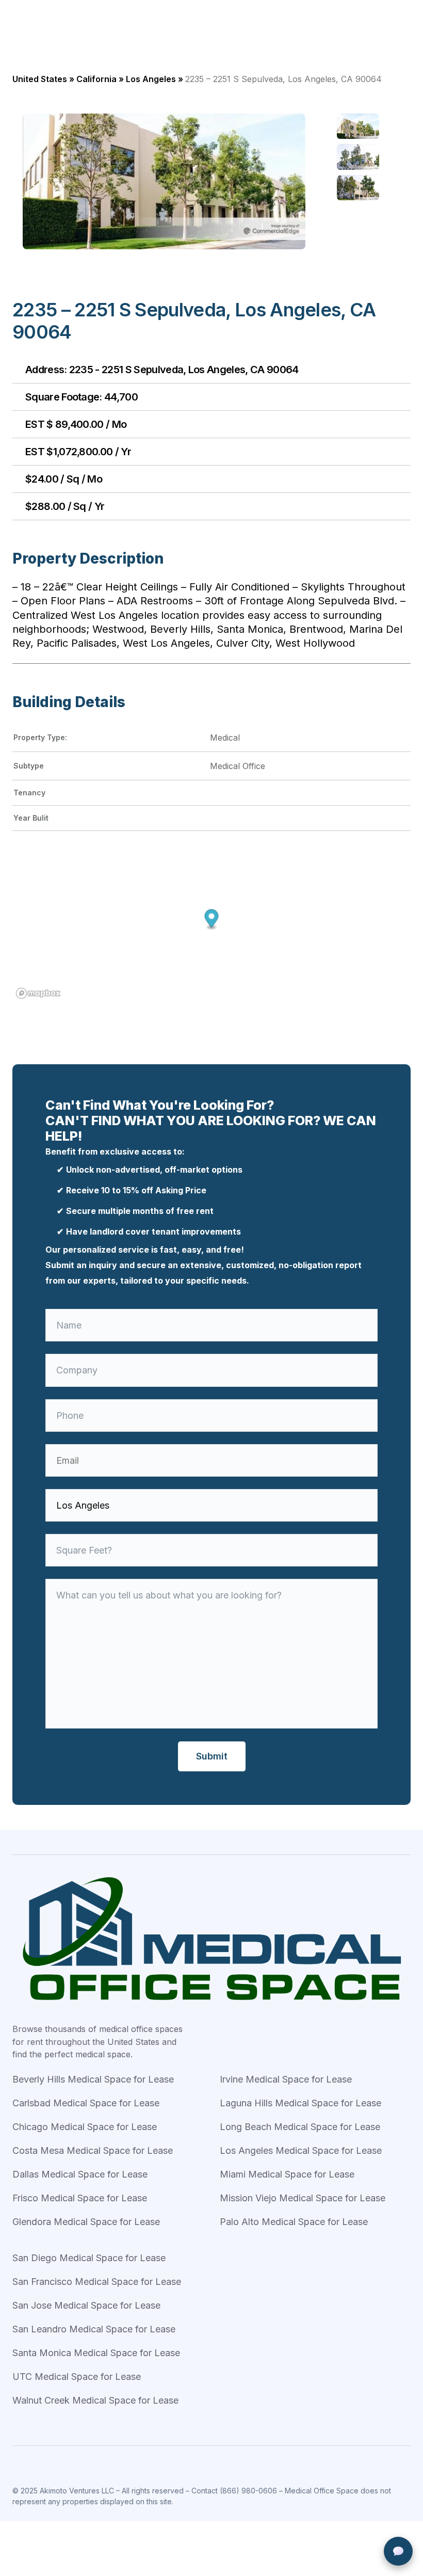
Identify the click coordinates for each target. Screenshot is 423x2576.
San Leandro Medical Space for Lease (94, 2329)
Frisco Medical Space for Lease (80, 2198)
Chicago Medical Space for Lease (85, 2127)
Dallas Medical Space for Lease (80, 2174)
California (96, 79)
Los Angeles (151, 79)
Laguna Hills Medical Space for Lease (300, 2103)
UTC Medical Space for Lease (77, 2377)
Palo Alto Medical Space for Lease (294, 2222)
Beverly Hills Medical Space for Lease (93, 2079)
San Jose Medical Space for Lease (86, 2305)
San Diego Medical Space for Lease (89, 2258)
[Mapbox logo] (38, 993)
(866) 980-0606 (248, 2491)
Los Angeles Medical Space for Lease (301, 2150)
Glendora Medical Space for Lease (86, 2222)
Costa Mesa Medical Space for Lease (93, 2150)
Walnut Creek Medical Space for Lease (95, 2400)
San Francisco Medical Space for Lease (97, 2282)
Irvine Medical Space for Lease (286, 2079)
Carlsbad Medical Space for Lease (86, 2103)
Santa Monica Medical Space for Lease (96, 2353)
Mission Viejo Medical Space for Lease (303, 2198)
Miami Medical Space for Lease (287, 2174)
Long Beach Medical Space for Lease (300, 2127)
